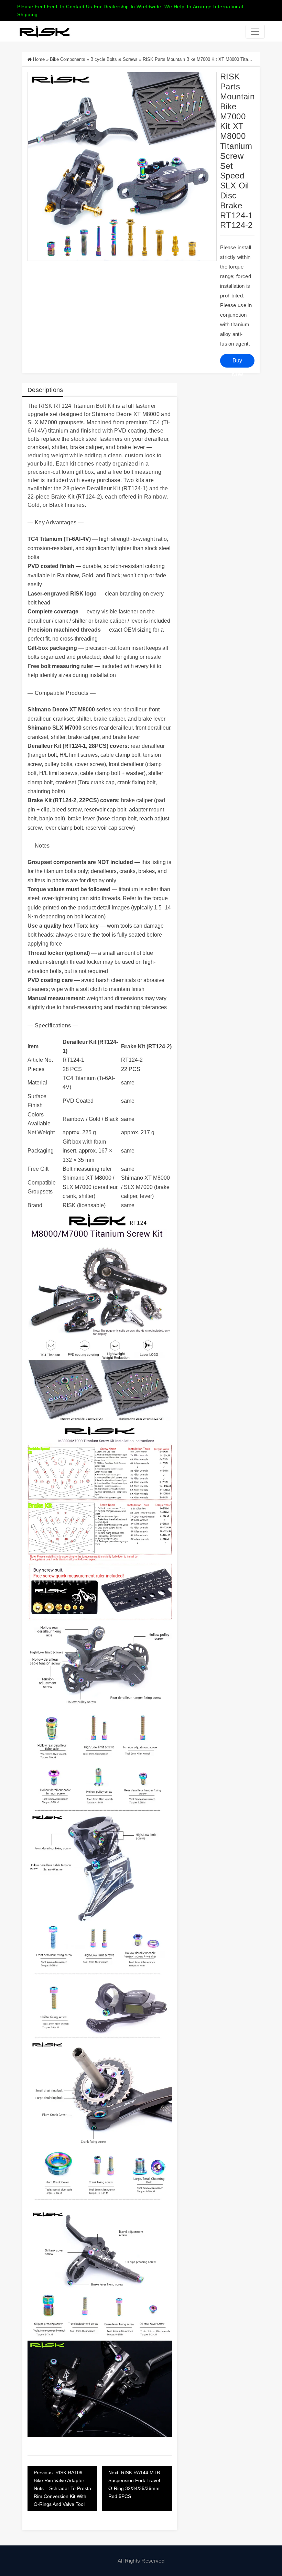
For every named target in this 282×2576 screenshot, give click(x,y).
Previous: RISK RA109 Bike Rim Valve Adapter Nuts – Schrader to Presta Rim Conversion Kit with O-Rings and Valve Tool (62, 2488)
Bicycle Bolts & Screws (114, 59)
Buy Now (237, 363)
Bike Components (68, 59)
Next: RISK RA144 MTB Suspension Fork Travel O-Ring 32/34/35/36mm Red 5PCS (134, 2484)
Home (39, 59)
